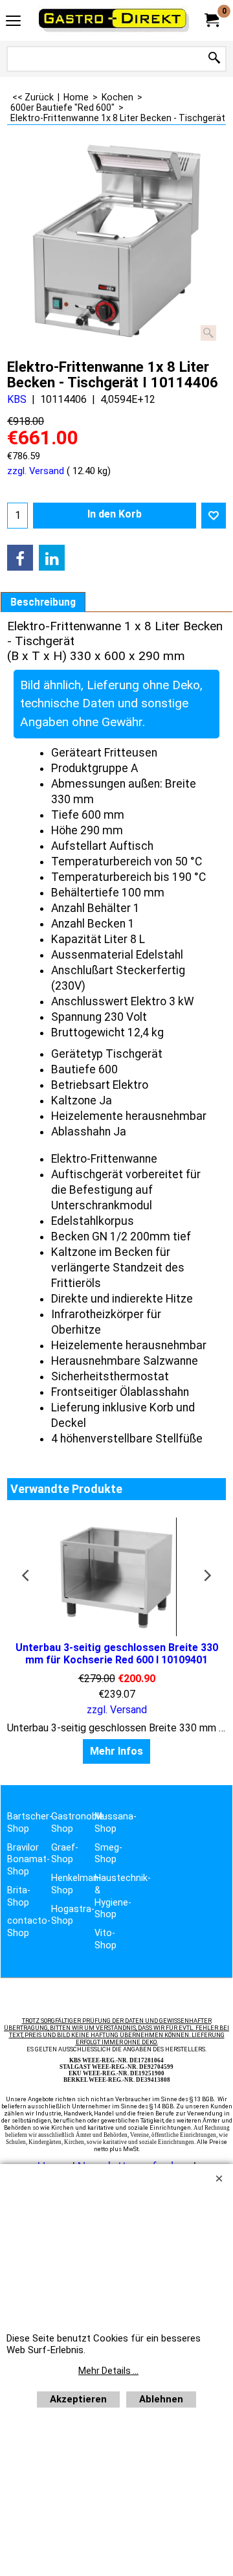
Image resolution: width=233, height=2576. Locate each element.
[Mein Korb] (211, 20)
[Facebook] (20, 558)
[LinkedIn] (52, 558)
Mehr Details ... (108, 2371)
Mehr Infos (116, 1751)
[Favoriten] (214, 516)
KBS (17, 399)
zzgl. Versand (36, 471)
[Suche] (214, 59)
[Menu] (13, 22)
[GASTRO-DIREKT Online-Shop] (114, 20)
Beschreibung (43, 602)
